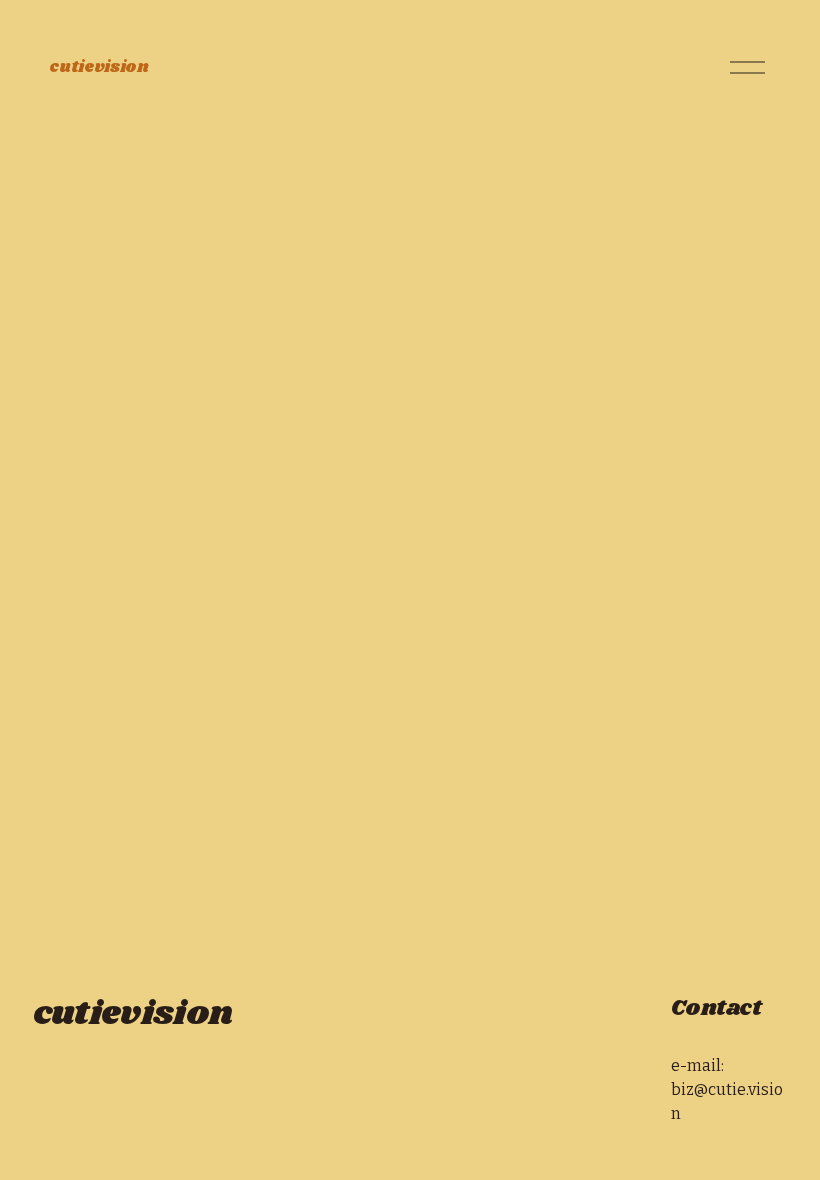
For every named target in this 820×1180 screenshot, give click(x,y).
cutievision (98, 67)
